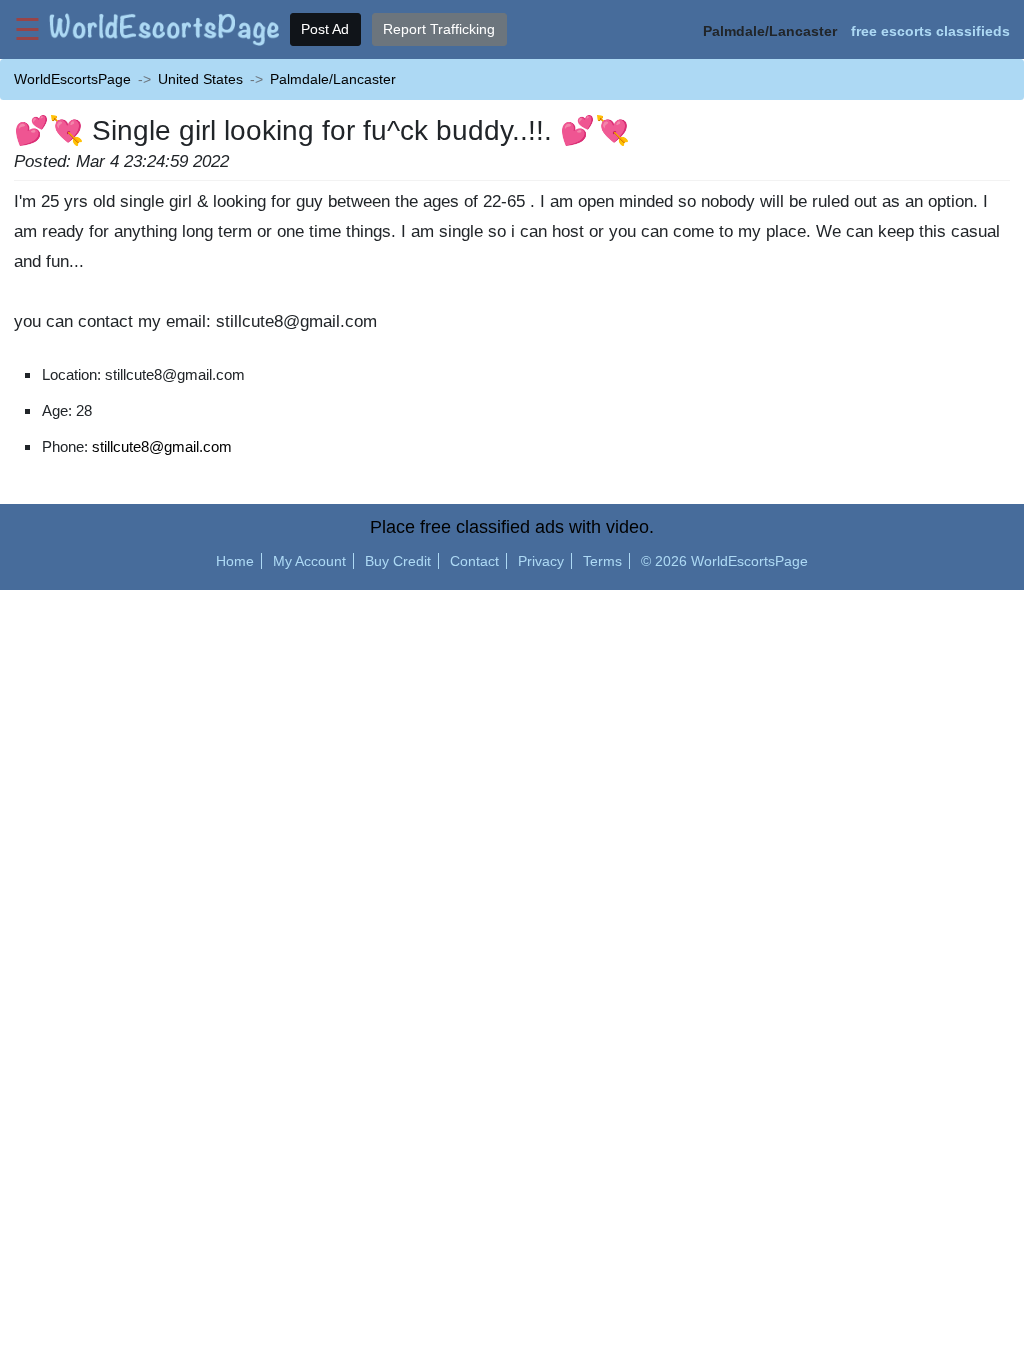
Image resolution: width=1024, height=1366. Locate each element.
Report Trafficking (439, 29)
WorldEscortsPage (72, 79)
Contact (474, 561)
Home (235, 561)
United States (200, 79)
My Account (309, 561)
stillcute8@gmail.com (162, 446)
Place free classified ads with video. (512, 527)
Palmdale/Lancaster (333, 79)
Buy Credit (398, 561)
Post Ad (325, 29)
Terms (602, 561)
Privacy (541, 561)
